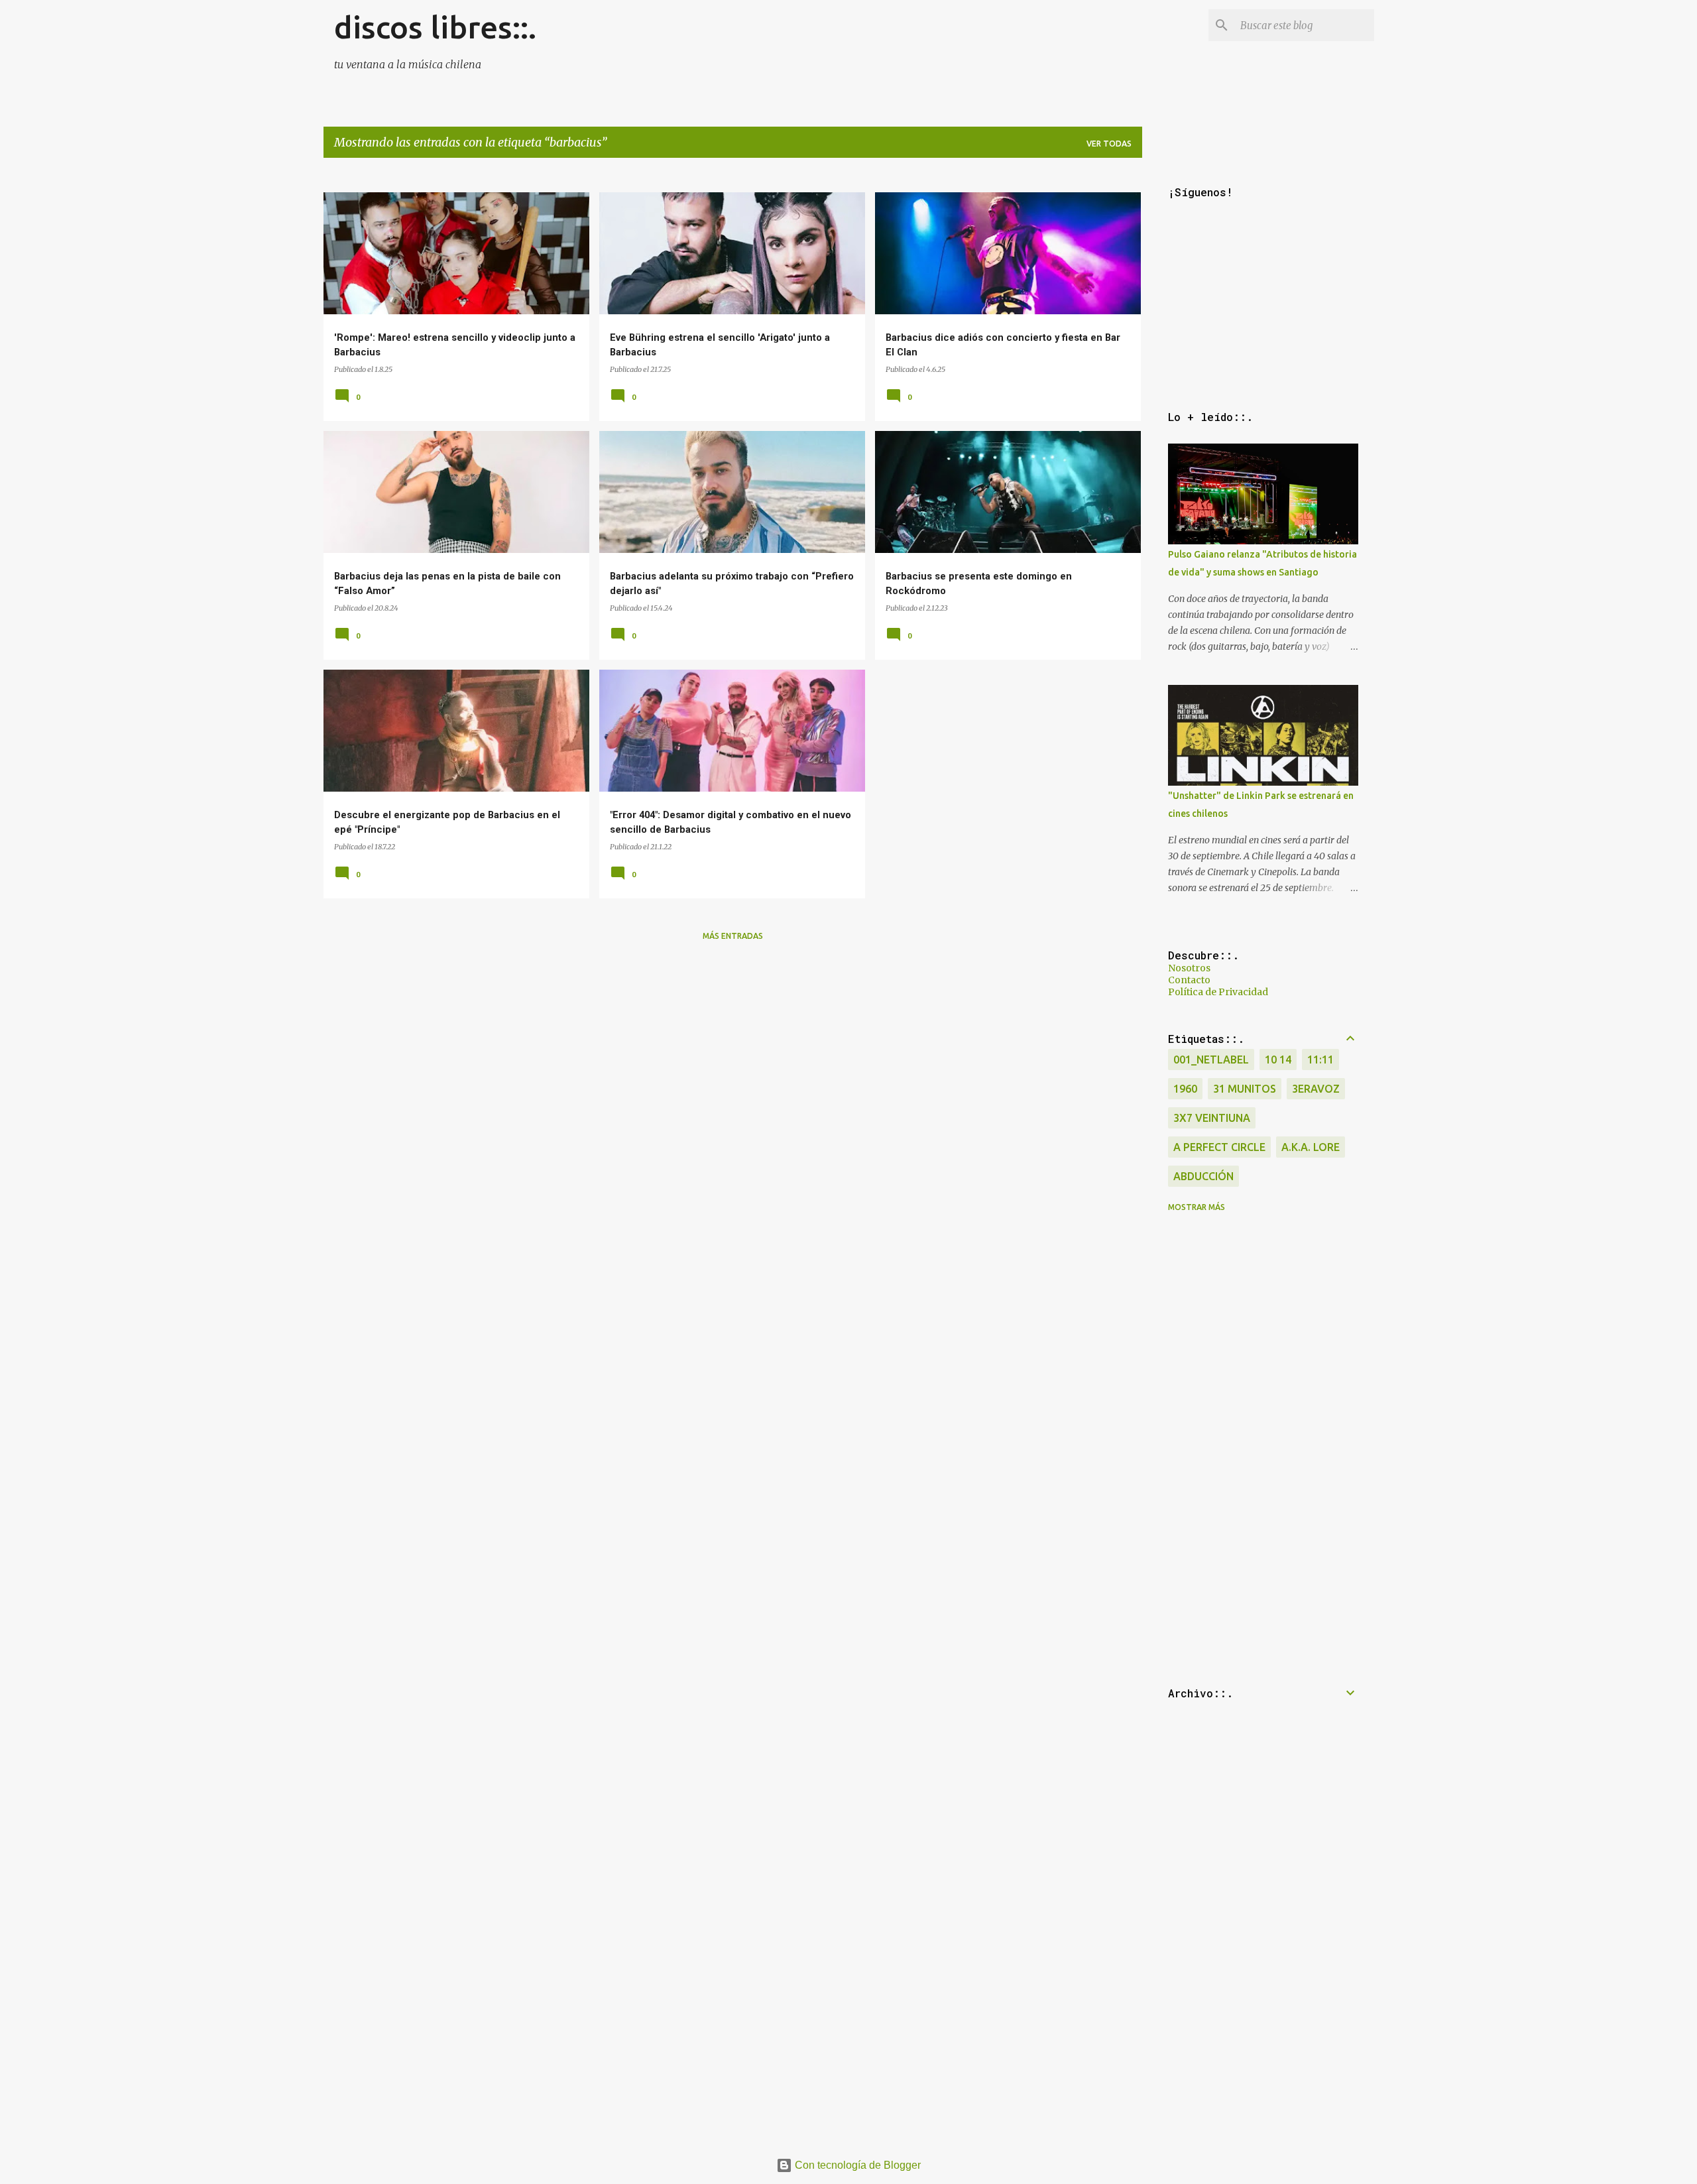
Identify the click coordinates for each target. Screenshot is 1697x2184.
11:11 (1320, 1060)
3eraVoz (1316, 1089)
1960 (1185, 1089)
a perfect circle (1219, 1147)
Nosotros (1189, 968)
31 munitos (1245, 1089)
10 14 (1278, 1060)
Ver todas (1109, 144)
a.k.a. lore (1311, 1147)
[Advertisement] (721, 1045)
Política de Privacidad (1218, 992)
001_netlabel (1211, 1060)
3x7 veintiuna (1212, 1118)
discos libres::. (435, 27)
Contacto (1189, 980)
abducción (1203, 1176)
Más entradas (733, 936)
